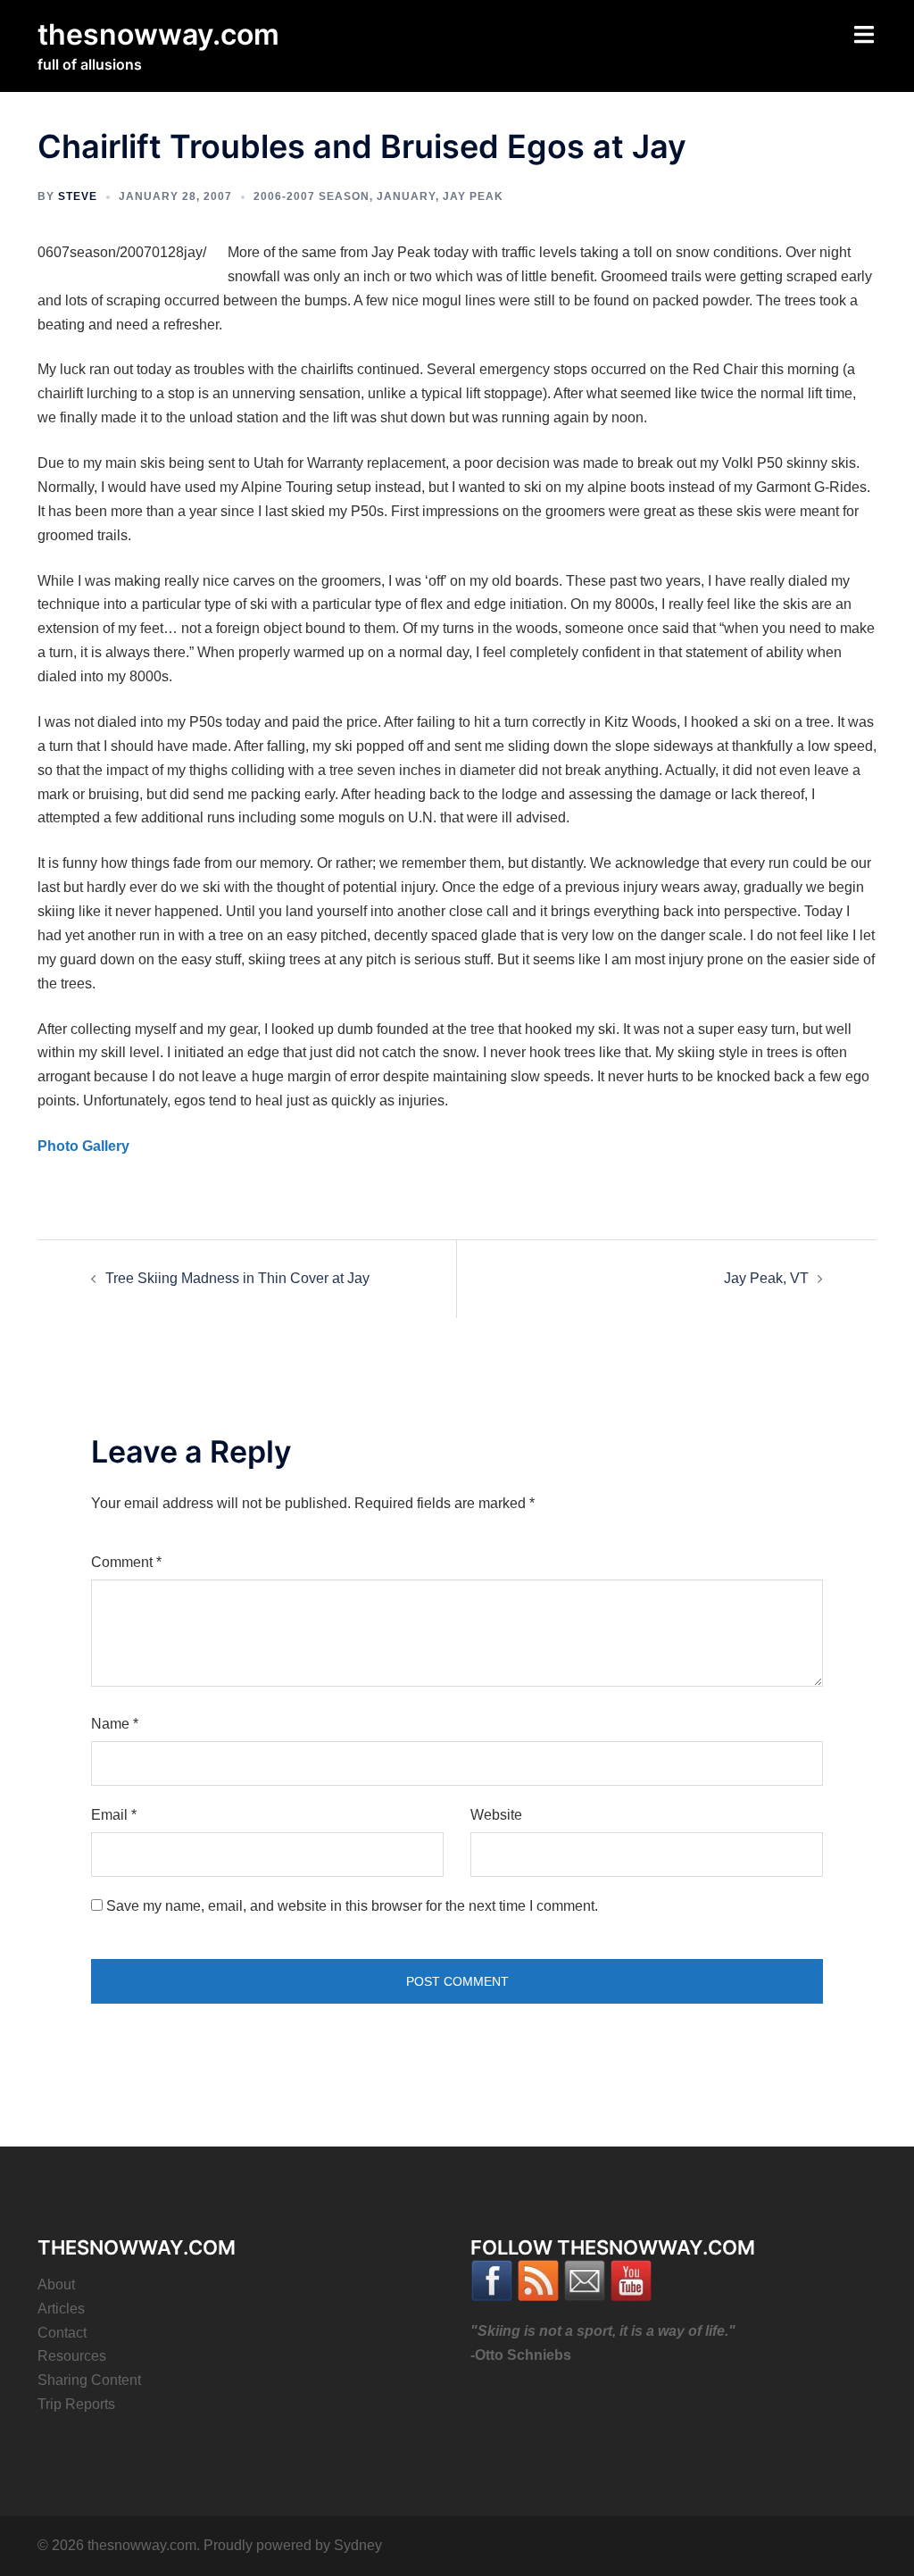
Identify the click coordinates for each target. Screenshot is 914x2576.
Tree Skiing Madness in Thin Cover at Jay (237, 1278)
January (406, 196)
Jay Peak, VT (766, 1278)
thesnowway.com (158, 34)
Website (496, 1815)
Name (115, 1724)
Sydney (358, 2545)
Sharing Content (89, 2380)
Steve (78, 196)
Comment (126, 1562)
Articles (61, 2309)
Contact (62, 2333)
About (56, 2284)
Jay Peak (473, 196)
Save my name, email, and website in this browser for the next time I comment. (352, 1906)
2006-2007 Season (312, 196)
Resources (72, 2356)
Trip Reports (76, 2404)
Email (114, 1815)
